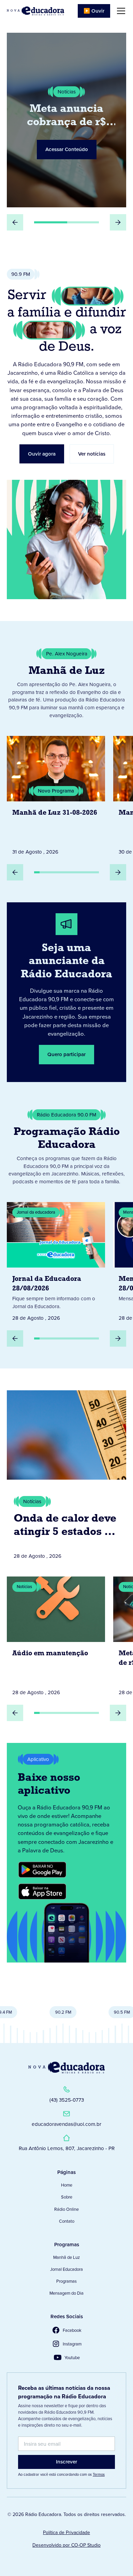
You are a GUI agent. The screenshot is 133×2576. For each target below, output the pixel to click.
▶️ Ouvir (94, 11)
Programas (66, 2281)
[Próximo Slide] (118, 222)
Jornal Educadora (66, 2269)
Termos (99, 2474)
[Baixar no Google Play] (42, 1870)
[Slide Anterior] (15, 222)
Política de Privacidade (66, 2533)
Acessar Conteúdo (67, 149)
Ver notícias (92, 454)
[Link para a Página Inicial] (66, 2068)
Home (67, 2185)
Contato (67, 2221)
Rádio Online (66, 2209)
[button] (120, 11)
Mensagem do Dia (66, 2293)
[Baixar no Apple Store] (42, 1892)
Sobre (67, 2197)
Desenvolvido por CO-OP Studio (66, 2545)
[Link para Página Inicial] (35, 11)
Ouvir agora (42, 454)
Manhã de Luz (66, 2257)
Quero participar (66, 1054)
